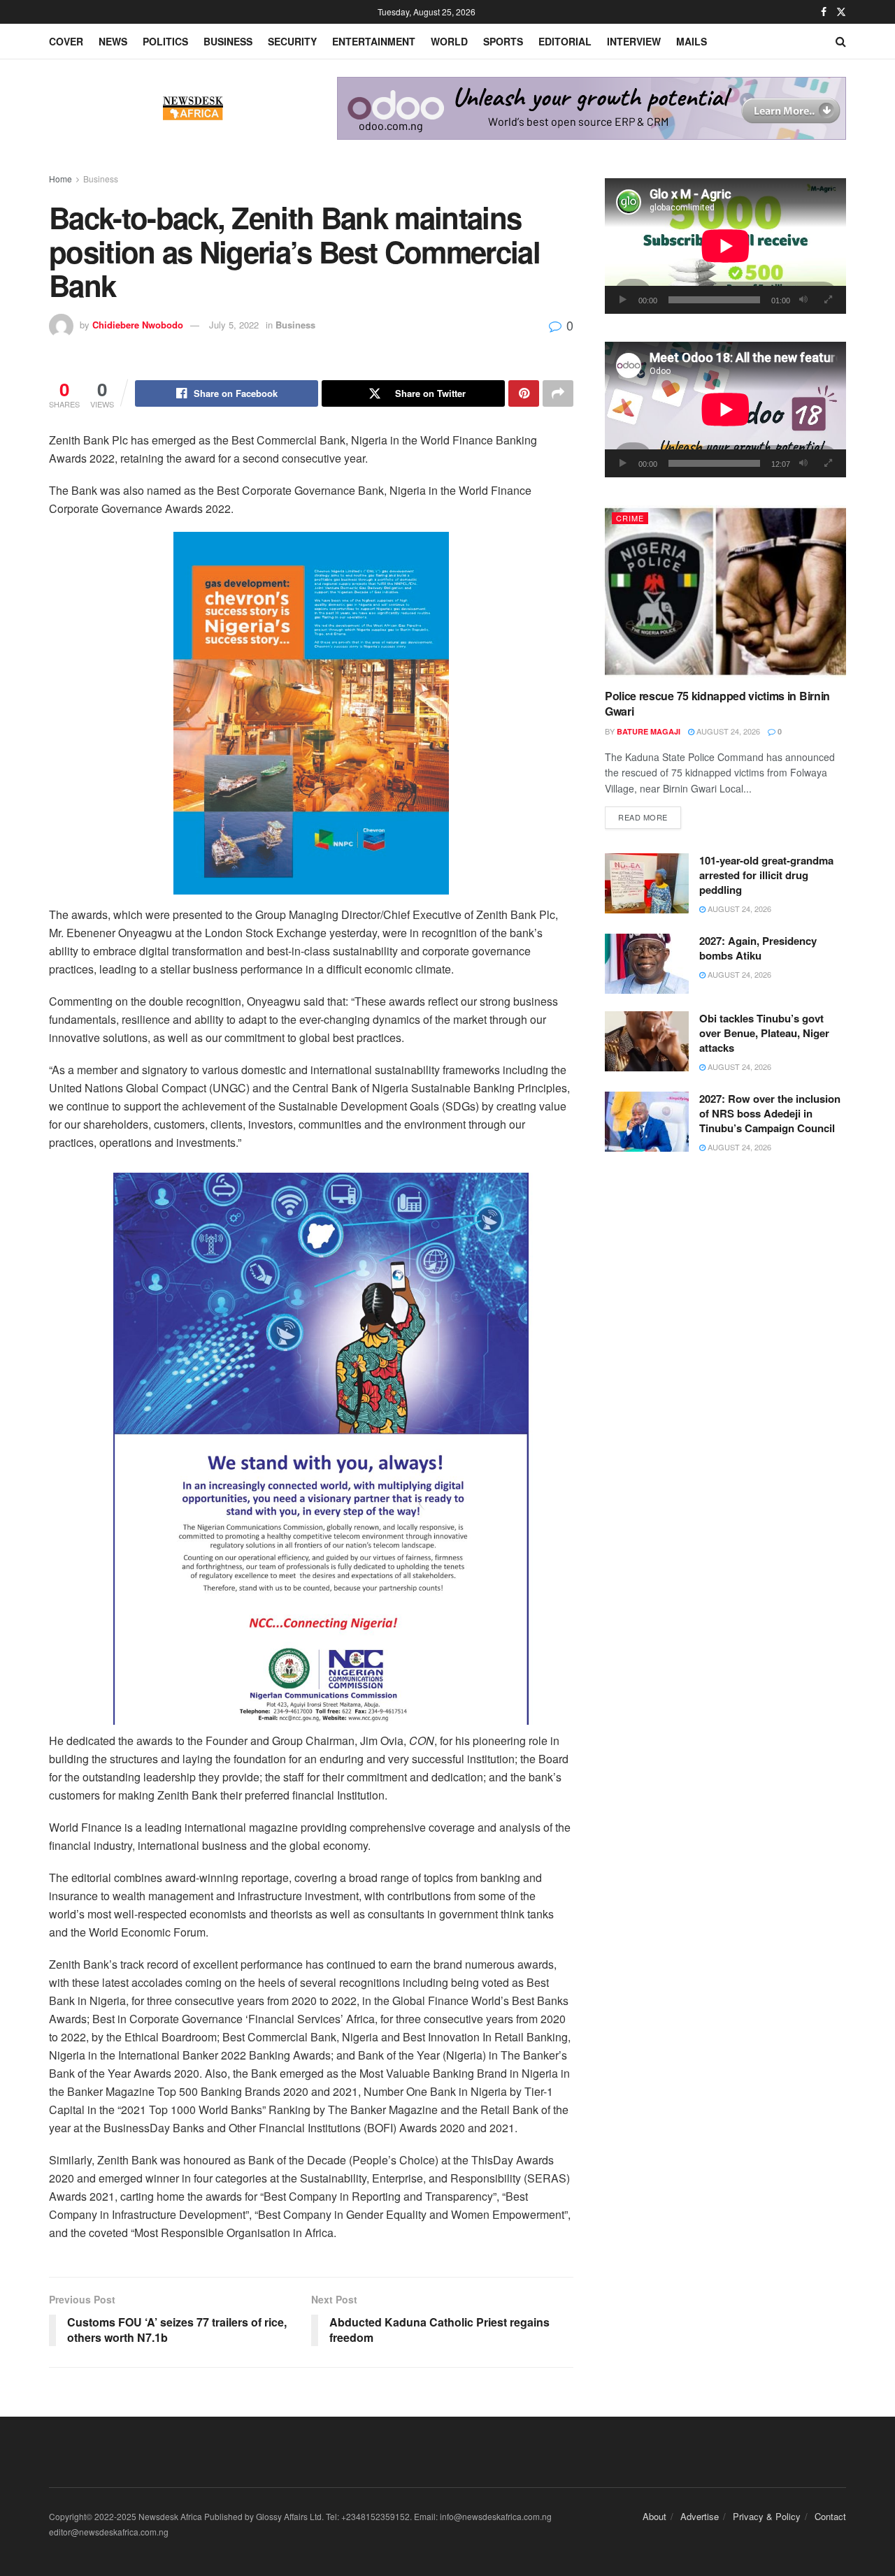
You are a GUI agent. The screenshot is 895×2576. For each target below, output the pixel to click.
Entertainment (374, 41)
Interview (634, 41)
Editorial (565, 41)
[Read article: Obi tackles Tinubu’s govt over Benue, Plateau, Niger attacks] (647, 1041)
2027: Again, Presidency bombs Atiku (758, 948)
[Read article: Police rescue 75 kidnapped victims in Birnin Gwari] (725, 592)
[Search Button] (841, 41)
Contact (830, 2516)
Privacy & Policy (767, 2516)
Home (60, 179)
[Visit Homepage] (193, 108)
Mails (692, 41)
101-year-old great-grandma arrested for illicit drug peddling (766, 875)
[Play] (623, 300)
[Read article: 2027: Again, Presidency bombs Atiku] (647, 964)
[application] (725, 246)
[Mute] (803, 300)
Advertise (700, 2516)
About (654, 2516)
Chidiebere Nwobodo (138, 325)
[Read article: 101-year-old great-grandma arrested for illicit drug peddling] (647, 883)
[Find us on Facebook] (824, 12)
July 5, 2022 (234, 325)
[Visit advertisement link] (592, 108)
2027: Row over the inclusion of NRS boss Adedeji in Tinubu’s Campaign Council (770, 1113)
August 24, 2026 (727, 731)
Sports (503, 41)
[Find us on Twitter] (841, 12)
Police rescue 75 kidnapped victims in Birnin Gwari (717, 703)
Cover (66, 41)
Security (292, 41)
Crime (630, 518)
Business (228, 41)
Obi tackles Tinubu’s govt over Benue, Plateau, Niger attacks (764, 1033)
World (449, 41)
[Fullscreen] (828, 300)
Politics (165, 41)
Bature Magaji (649, 731)
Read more (650, 817)
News (113, 41)
